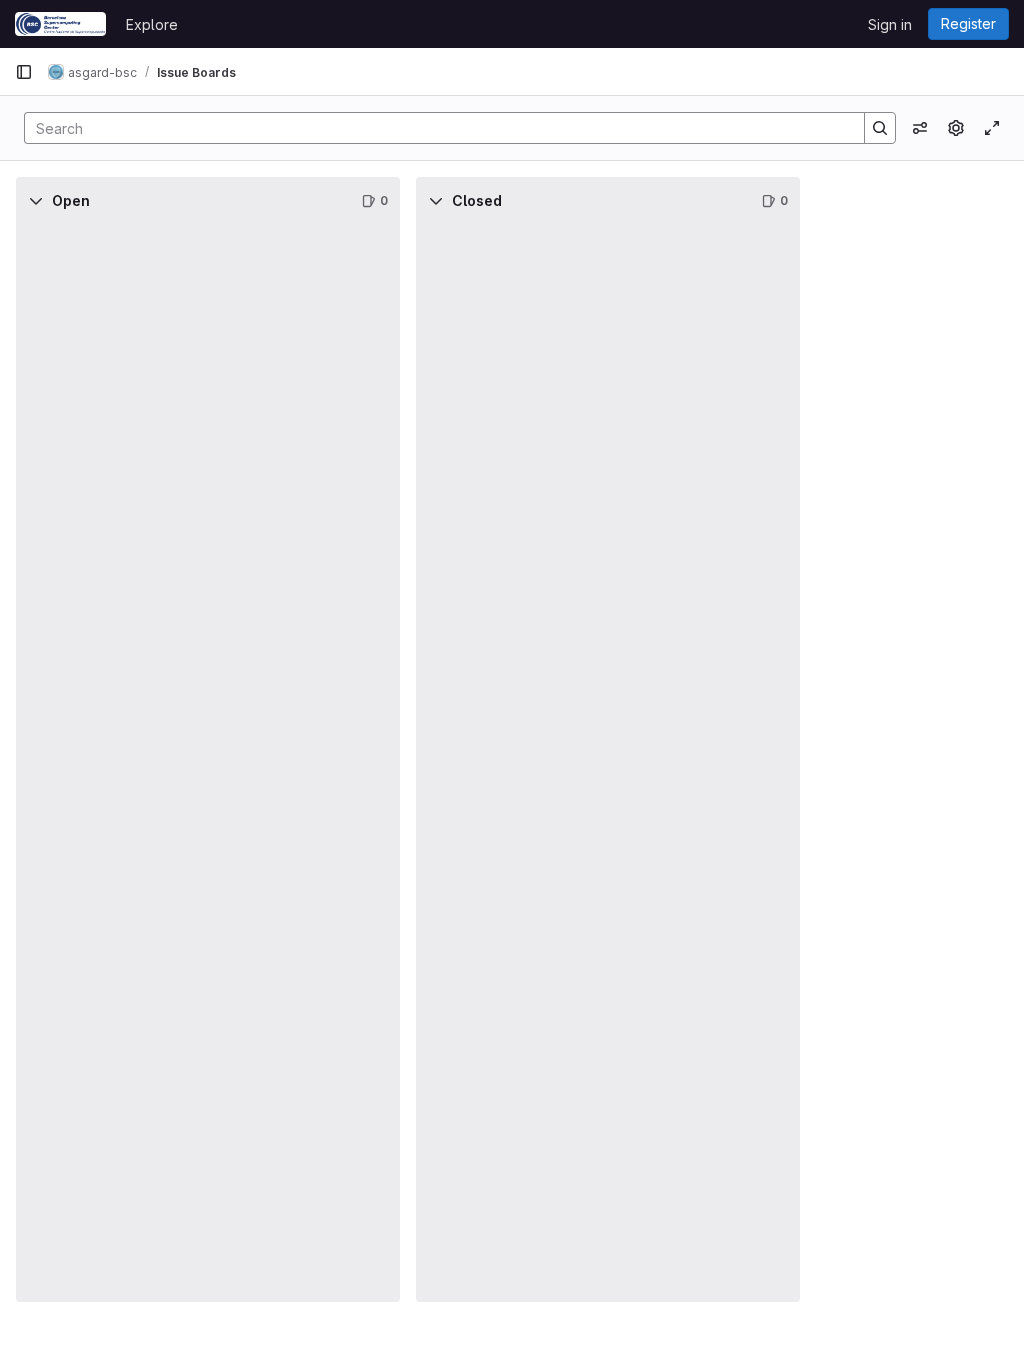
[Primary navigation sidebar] (24, 72)
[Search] (880, 128)
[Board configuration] (956, 128)
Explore (152, 24)
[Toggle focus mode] (992, 128)
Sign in (890, 24)
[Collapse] (36, 201)
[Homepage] (60, 24)
